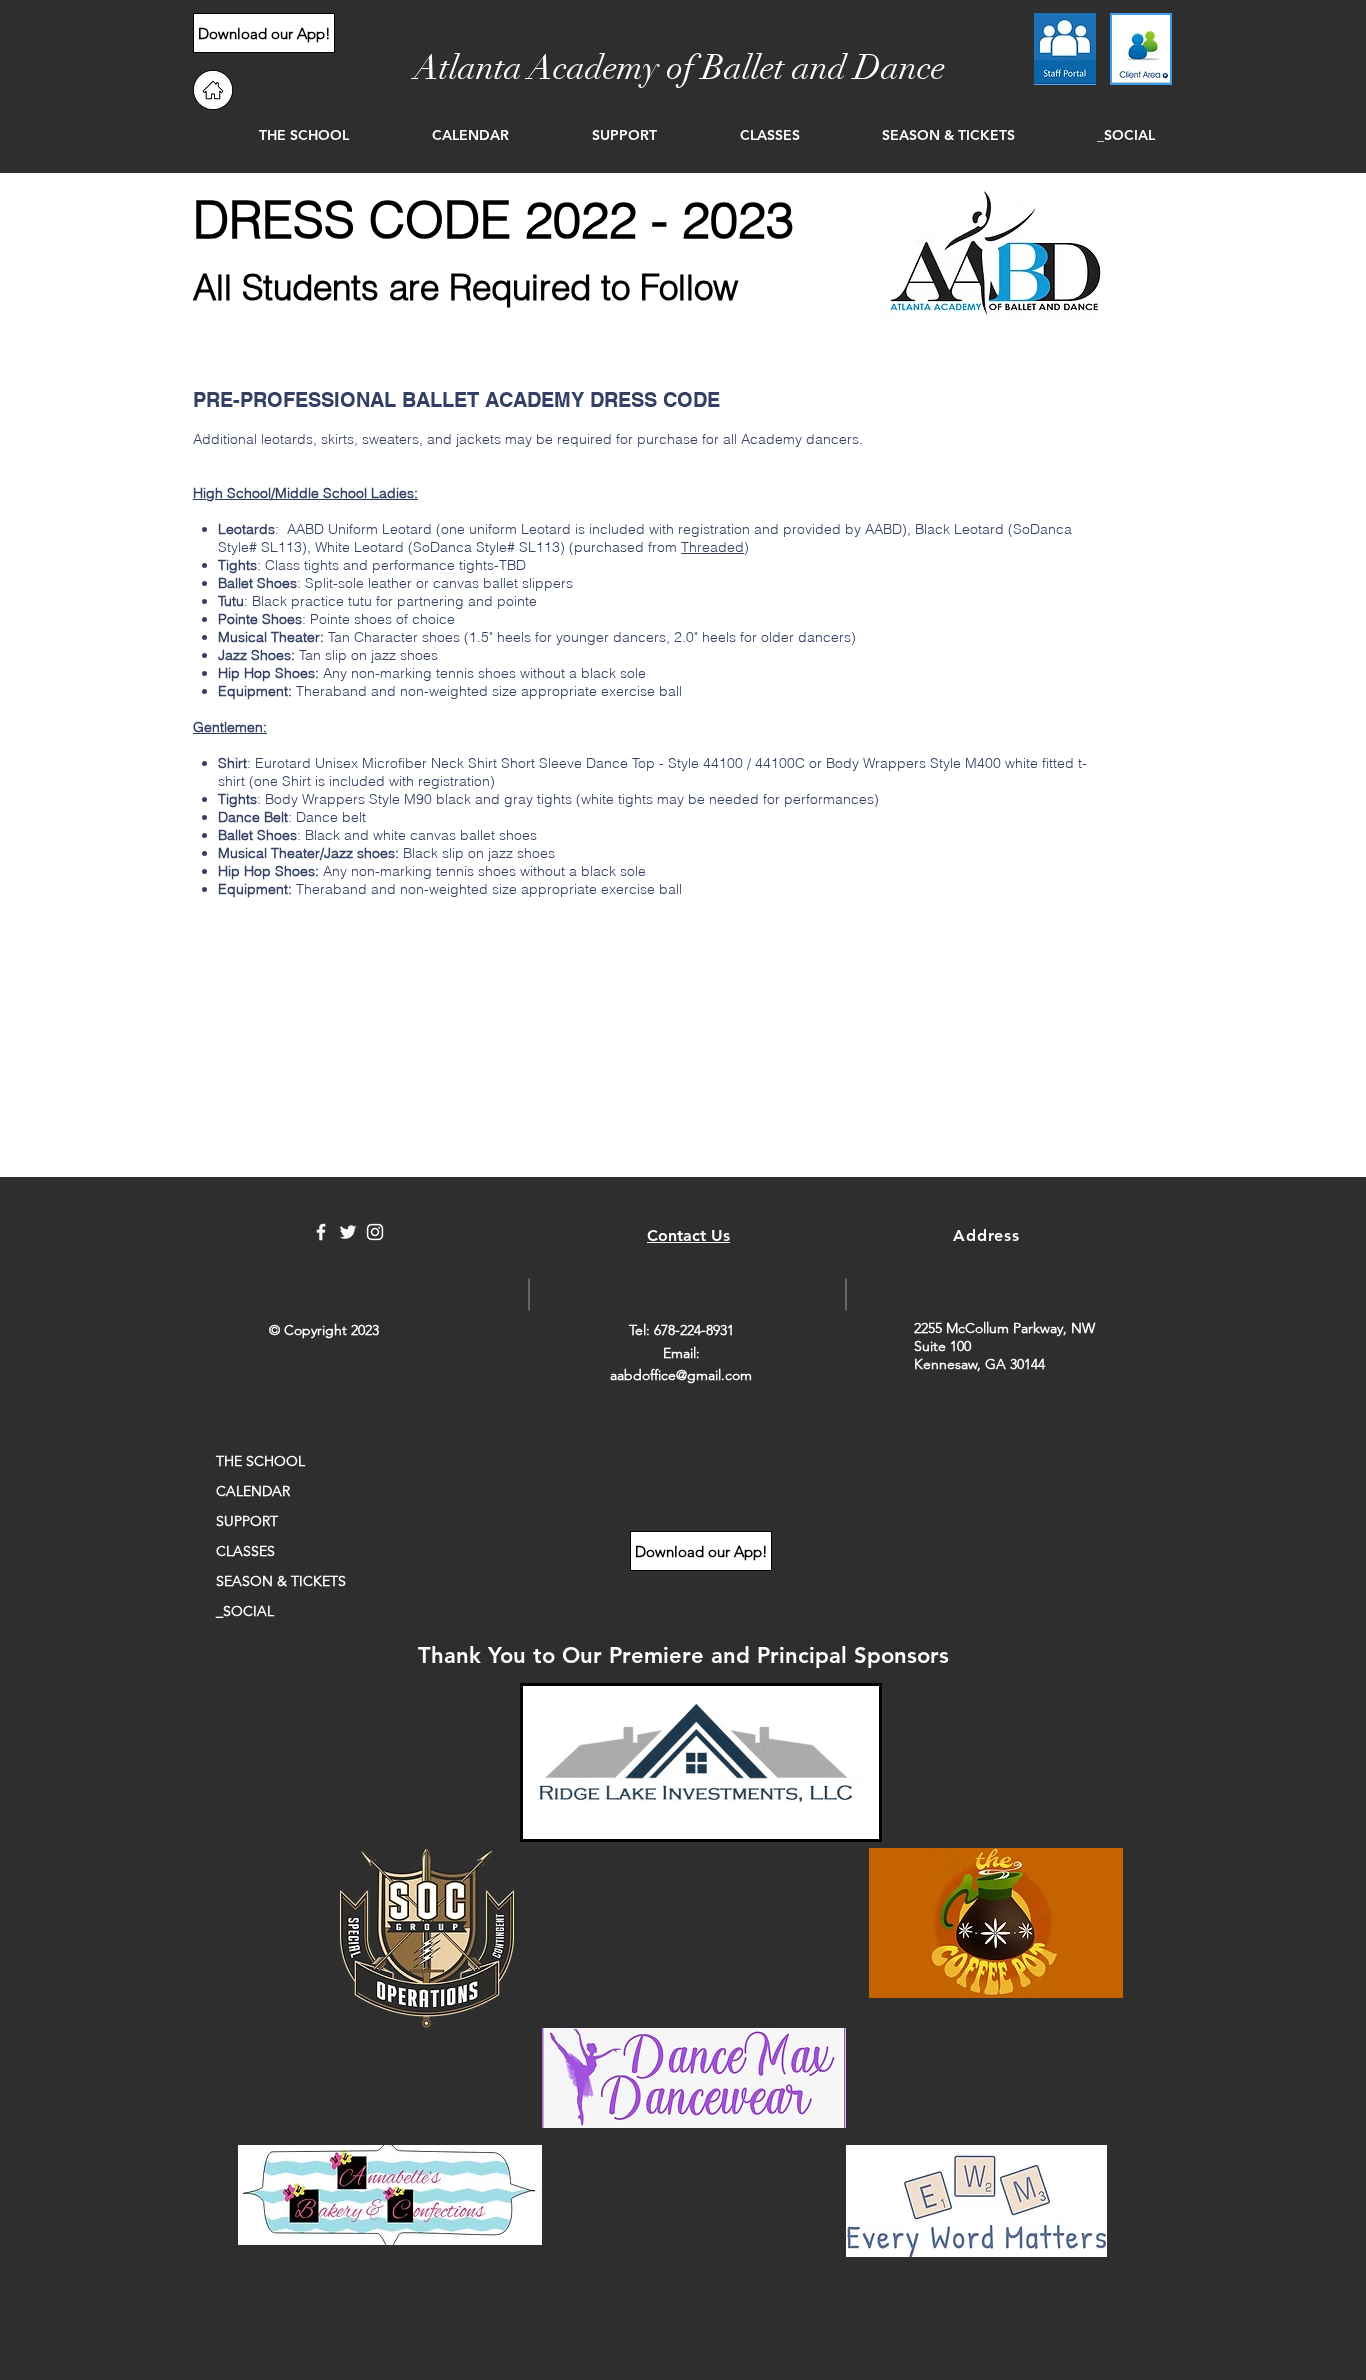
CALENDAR (253, 1491)
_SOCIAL (245, 1611)
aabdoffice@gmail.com (681, 1375)
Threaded (712, 547)
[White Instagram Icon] (375, 1232)
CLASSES (245, 1551)
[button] (276, 135)
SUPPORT (247, 1521)
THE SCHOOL (260, 1461)
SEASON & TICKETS (281, 1581)
